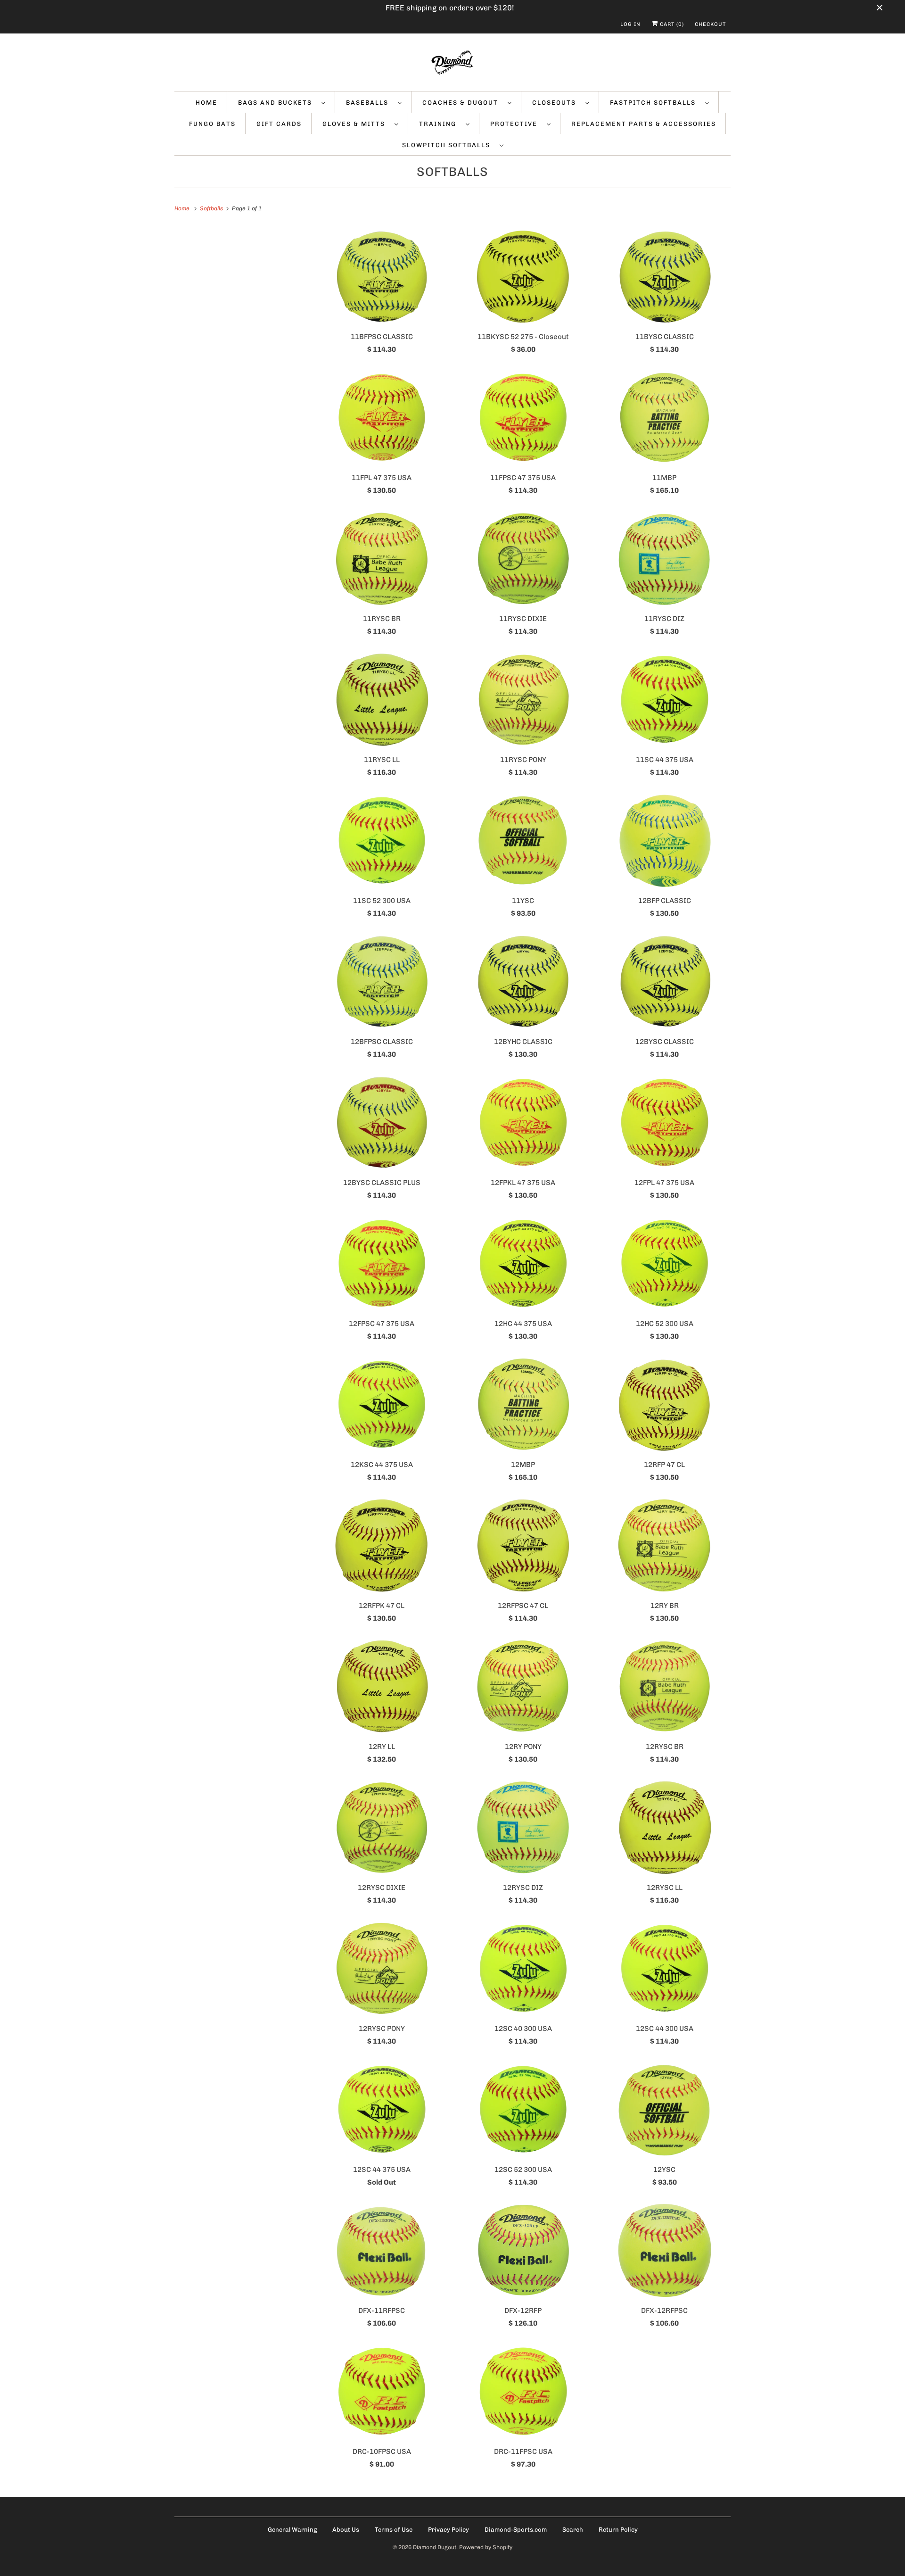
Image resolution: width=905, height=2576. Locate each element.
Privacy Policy (448, 2530)
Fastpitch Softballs (655, 103)
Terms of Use (394, 2530)
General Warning (292, 2530)
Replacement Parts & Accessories (644, 124)
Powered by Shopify (486, 2547)
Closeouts (556, 103)
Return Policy (618, 2530)
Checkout (710, 24)
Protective (516, 124)
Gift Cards (279, 124)
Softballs (452, 172)
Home (206, 103)
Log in (630, 24)
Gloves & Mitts (356, 124)
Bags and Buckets (277, 103)
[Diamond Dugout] (452, 65)
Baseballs (370, 103)
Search (573, 2530)
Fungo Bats (212, 124)
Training (440, 124)
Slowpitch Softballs (448, 145)
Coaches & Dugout (463, 103)
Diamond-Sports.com (516, 2530)
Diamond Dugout (435, 2547)
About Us (346, 2530)
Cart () (671, 24)
